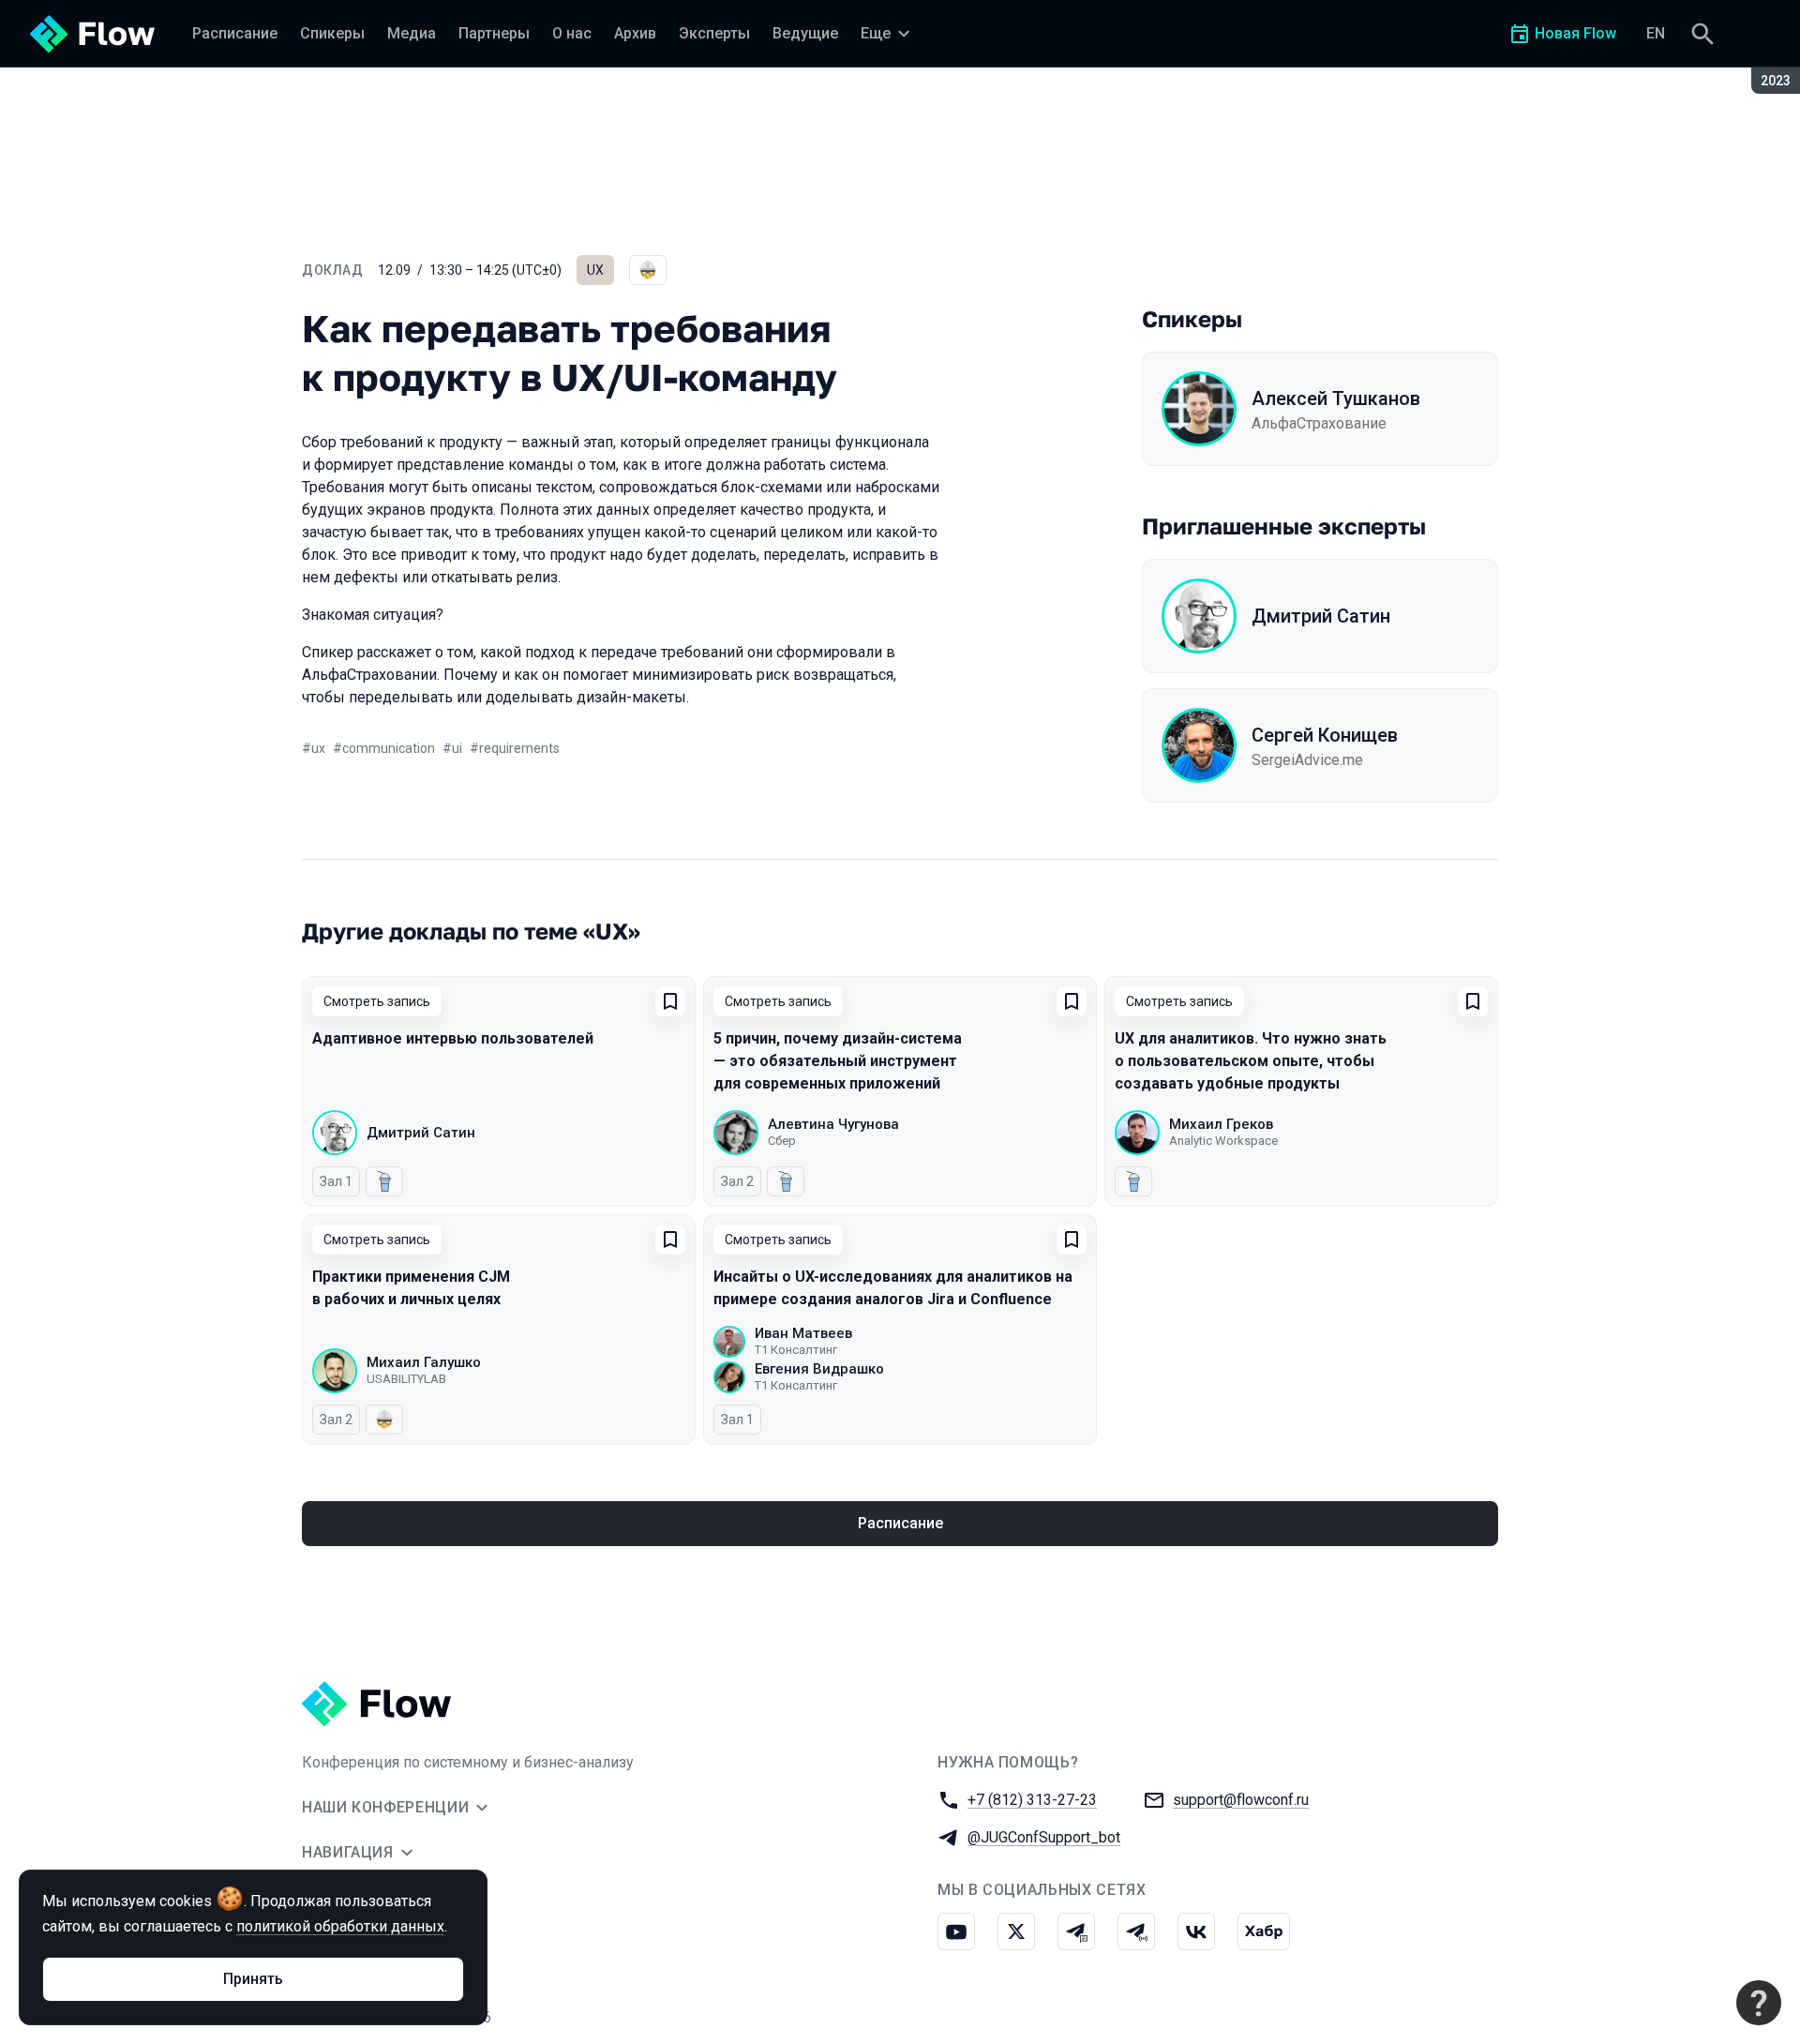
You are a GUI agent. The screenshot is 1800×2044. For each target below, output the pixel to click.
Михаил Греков (1221, 1124)
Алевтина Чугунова (833, 1124)
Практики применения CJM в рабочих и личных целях (411, 1288)
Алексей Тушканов (1336, 398)
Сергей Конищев (1325, 735)
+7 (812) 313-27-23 (1032, 1800)
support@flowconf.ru (1241, 1800)
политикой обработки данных (340, 1926)
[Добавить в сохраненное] (670, 1001)
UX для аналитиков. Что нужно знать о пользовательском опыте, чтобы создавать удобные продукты (1251, 1061)
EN (1656, 33)
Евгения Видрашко (819, 1369)
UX (595, 270)
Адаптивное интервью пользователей (453, 1038)
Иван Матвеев (803, 1333)
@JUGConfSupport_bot (1044, 1837)
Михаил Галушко (424, 1362)
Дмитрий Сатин (1321, 616)
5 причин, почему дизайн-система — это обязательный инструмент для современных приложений (838, 1061)
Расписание (900, 1523)
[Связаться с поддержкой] (1759, 2003)
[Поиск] (1702, 34)
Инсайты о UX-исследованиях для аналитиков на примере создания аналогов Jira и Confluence (893, 1288)
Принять (253, 1979)
